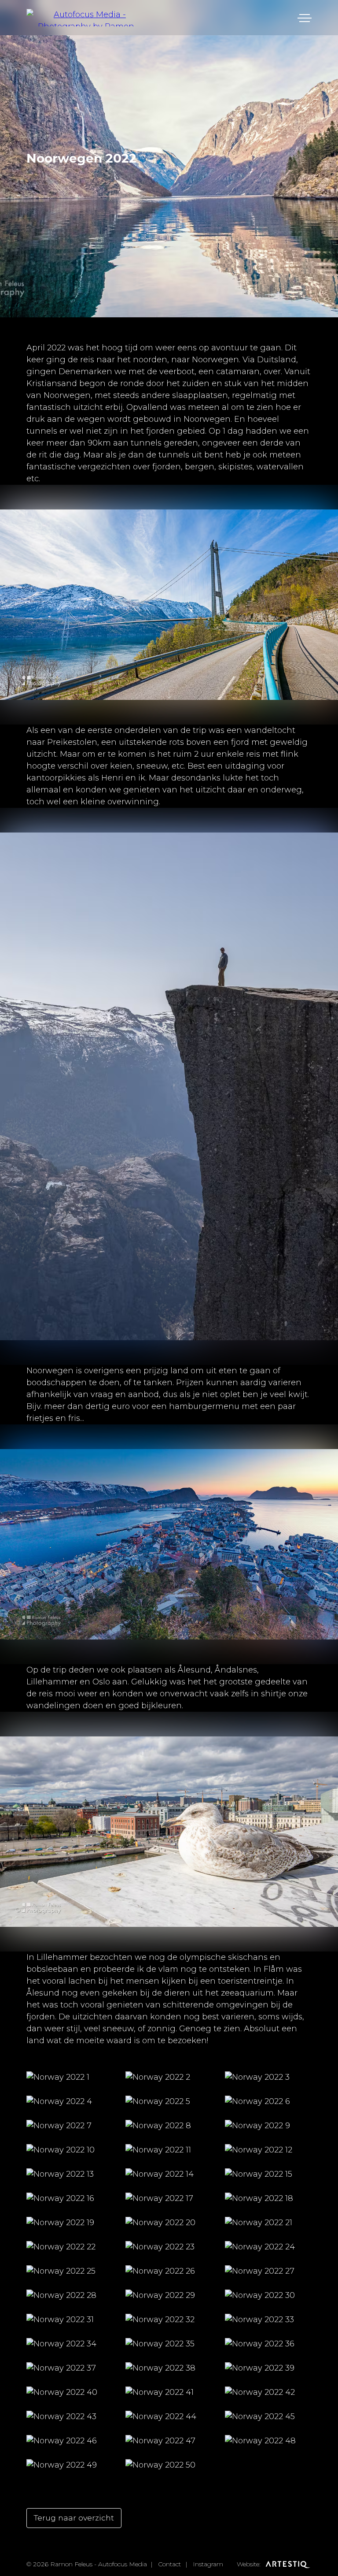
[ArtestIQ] (287, 2564)
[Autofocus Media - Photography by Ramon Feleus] (86, 18)
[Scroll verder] (169, 693)
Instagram (208, 2564)
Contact (169, 2564)
